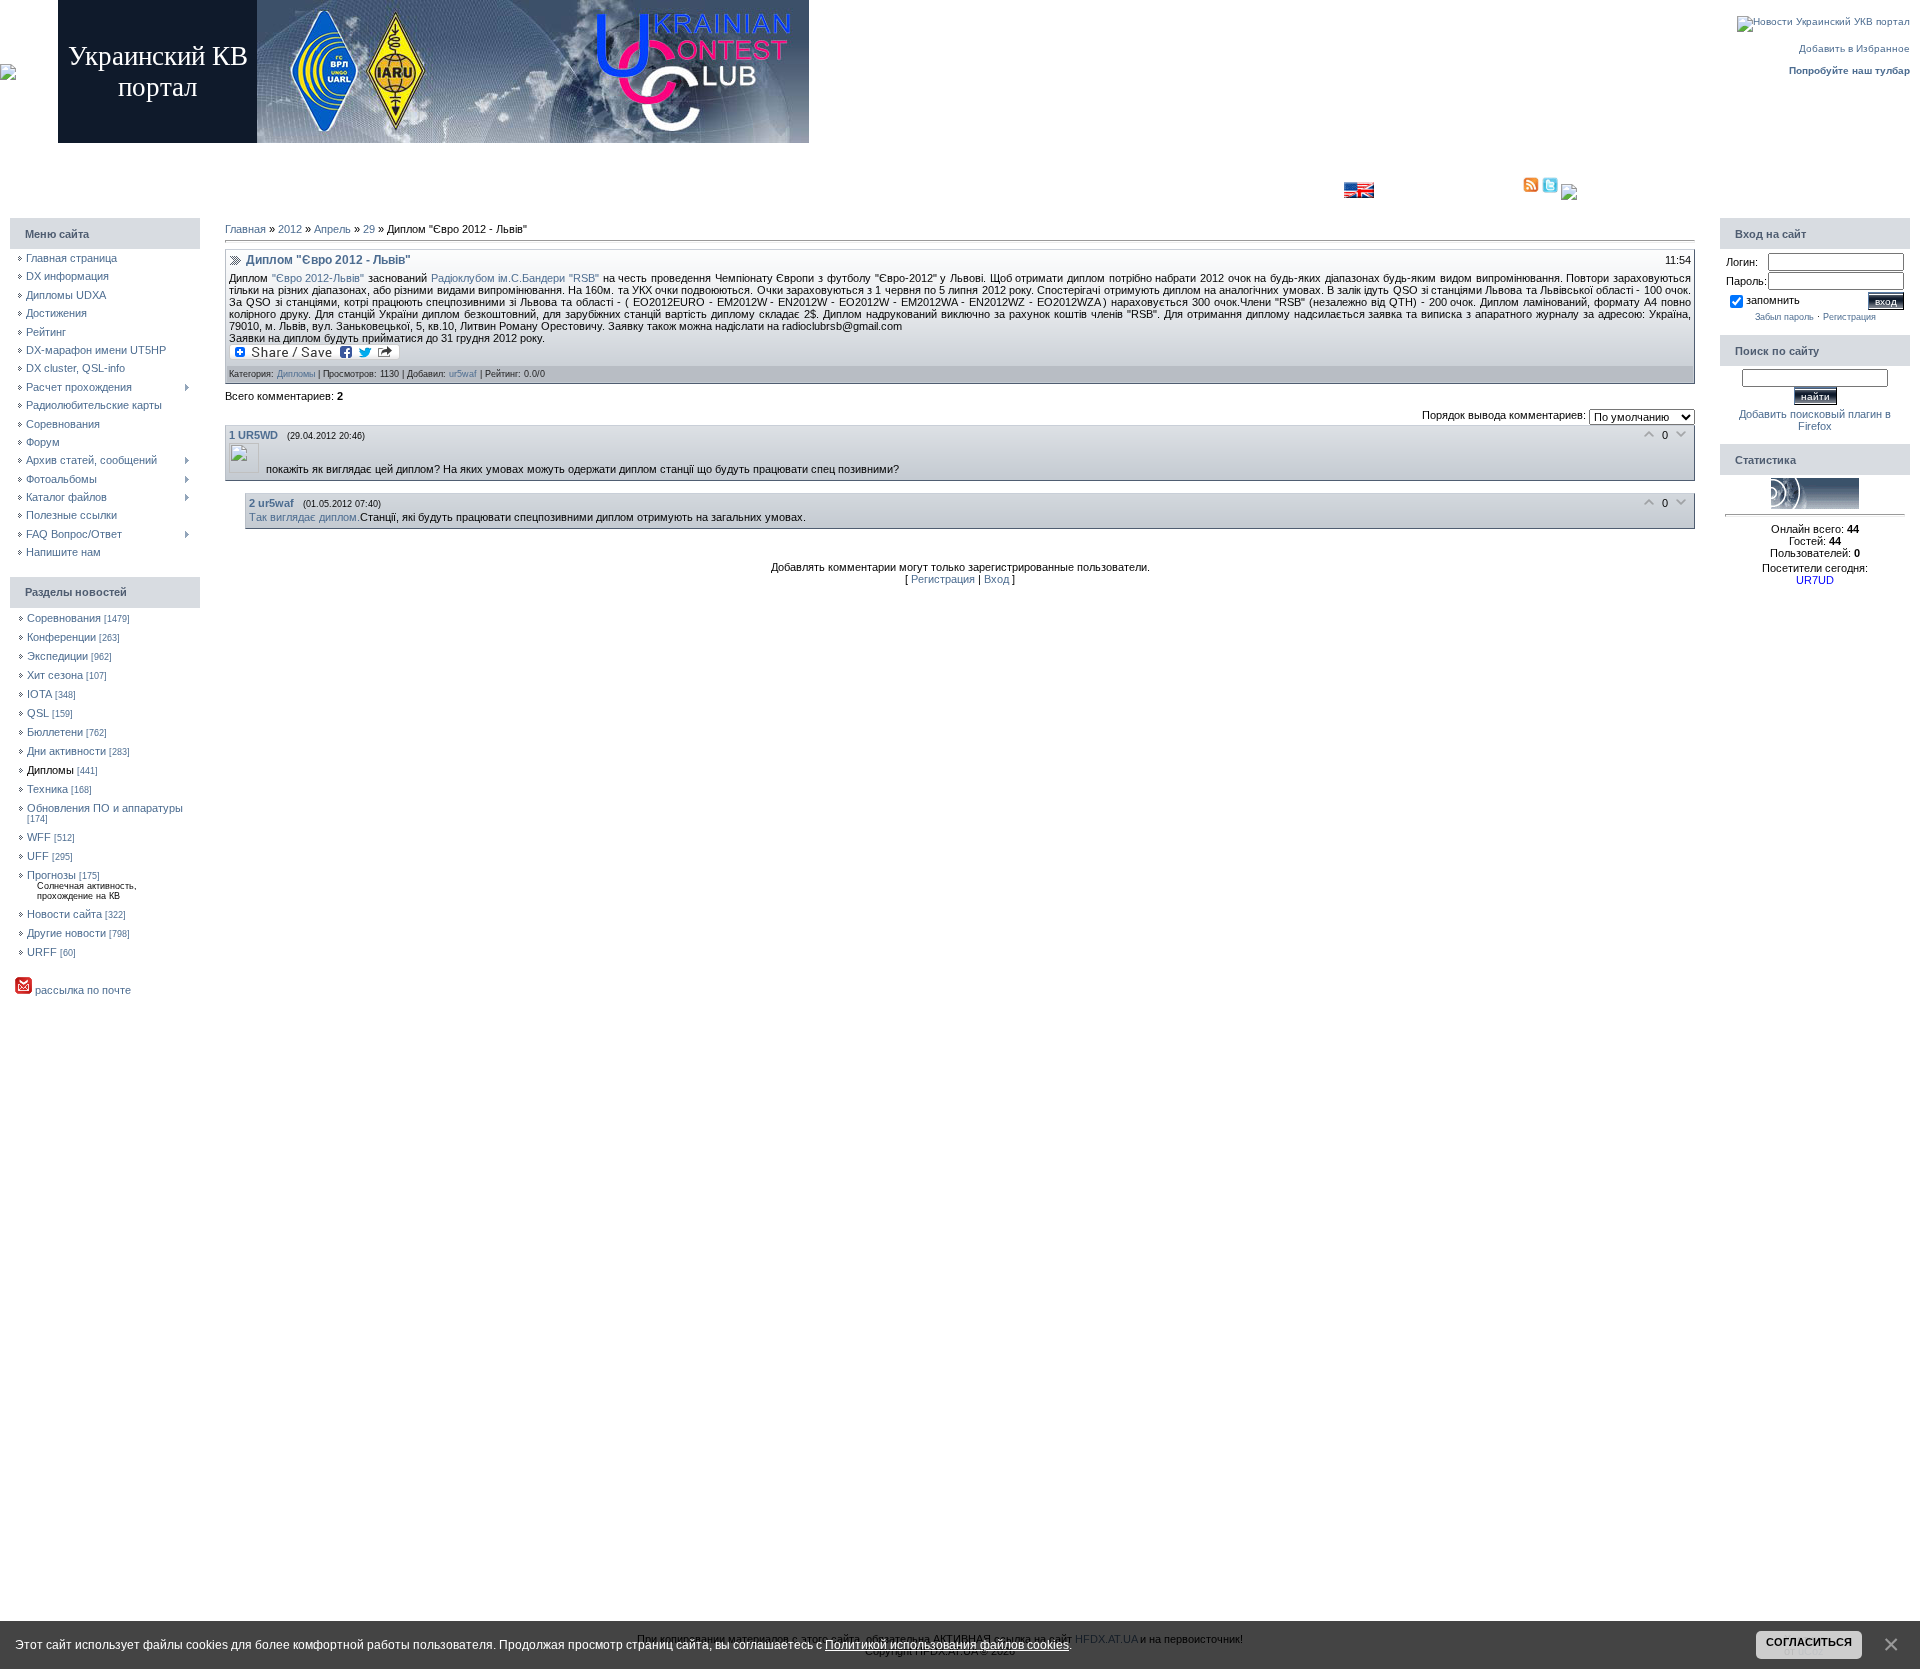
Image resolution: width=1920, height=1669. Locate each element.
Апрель (332, 229)
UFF (38, 856)
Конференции (61, 637)
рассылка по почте (81, 990)
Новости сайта (64, 914)
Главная (276, 152)
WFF (39, 837)
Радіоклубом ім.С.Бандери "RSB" (515, 278)
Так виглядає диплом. (304, 517)
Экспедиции (57, 656)
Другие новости (66, 933)
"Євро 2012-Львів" (318, 278)
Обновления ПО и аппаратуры (105, 808)
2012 (290, 229)
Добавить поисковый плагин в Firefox (1815, 420)
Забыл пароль (1784, 317)
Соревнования (64, 618)
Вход (390, 152)
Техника (47, 789)
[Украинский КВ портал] (1815, 505)
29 (369, 229)
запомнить (1773, 300)
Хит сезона (55, 675)
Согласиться (1809, 1642)
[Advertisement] (883, 185)
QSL (38, 713)
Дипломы (50, 770)
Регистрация (335, 152)
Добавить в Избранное (1854, 48)
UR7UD (1815, 580)
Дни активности (66, 751)
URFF (42, 952)
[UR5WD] (247, 469)
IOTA (39, 694)
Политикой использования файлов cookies (947, 1644)
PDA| (1509, 189)
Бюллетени (55, 732)
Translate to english (1297, 189)
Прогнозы (51, 875)
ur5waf (463, 374)
